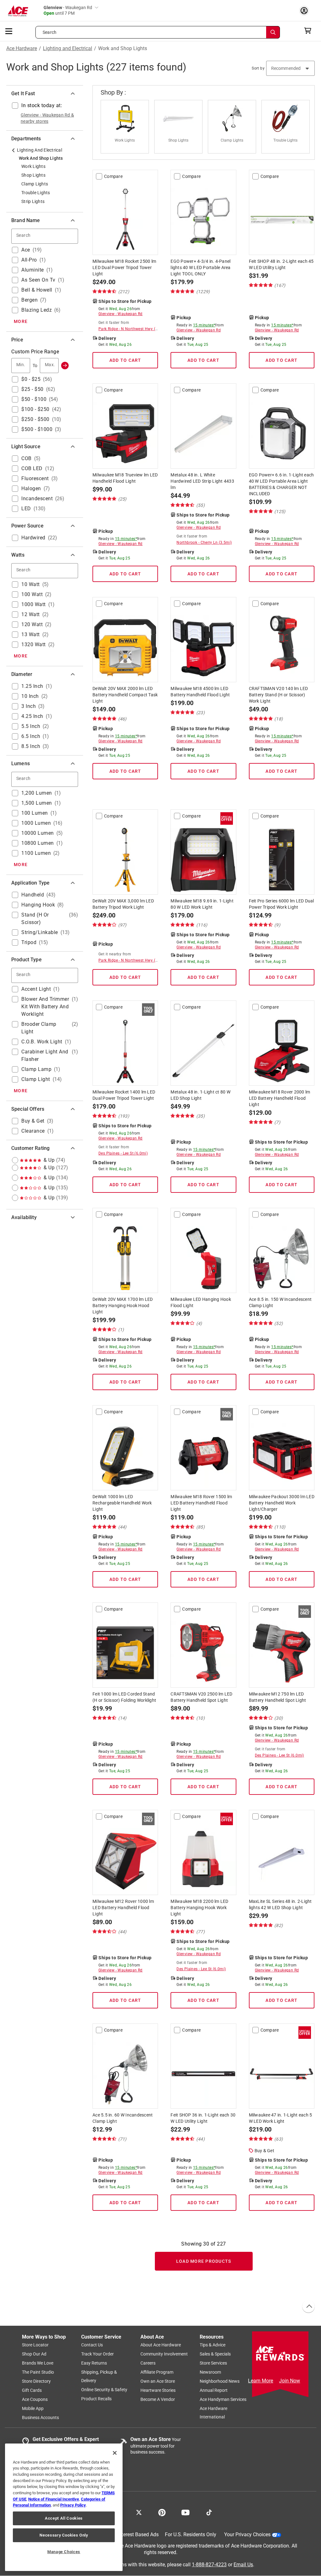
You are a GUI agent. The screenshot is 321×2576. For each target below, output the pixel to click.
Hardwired (33, 538)
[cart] (310, 31)
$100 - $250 (35, 409)
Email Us (243, 2565)
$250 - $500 (35, 419)
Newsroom (210, 2372)
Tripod (29, 942)
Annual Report (214, 2391)
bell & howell (37, 290)
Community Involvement (164, 2354)
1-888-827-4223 (209, 2565)
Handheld (33, 895)
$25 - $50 (32, 389)
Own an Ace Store (158, 2381)
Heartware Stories (158, 2391)
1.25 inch (32, 686)
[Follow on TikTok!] (209, 2512)
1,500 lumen (37, 803)
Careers (148, 2363)
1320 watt (34, 644)
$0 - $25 (31, 379)
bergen (29, 300)
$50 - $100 (34, 399)
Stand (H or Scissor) (35, 919)
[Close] (115, 2453)
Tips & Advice (213, 2345)
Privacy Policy (73, 2505)
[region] (64, 2507)
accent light (36, 989)
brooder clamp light (39, 1028)
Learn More (260, 2381)
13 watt (31, 634)
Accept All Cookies (64, 2518)
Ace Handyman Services (223, 2400)
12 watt (31, 614)
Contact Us (92, 2345)
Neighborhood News (220, 2381)
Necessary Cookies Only (64, 2535)
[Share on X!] (139, 2512)
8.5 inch (31, 746)
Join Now (289, 2381)
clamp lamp (36, 1069)
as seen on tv (38, 280)
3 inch (29, 706)
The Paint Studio (38, 2372)
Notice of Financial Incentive (54, 2499)
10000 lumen (38, 833)
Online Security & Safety (104, 2390)
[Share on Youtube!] (185, 2512)
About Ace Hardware (161, 2345)
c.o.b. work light (42, 1042)
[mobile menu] (9, 31)
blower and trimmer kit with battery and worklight (45, 1007)
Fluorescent (35, 478)
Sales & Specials (215, 2354)
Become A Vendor (158, 2400)
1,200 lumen (37, 793)
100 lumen (35, 813)
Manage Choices (64, 2552)
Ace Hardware (22, 49)
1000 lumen (36, 823)
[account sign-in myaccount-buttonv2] (306, 10)
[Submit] (65, 366)
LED (26, 509)
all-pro (29, 260)
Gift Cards (32, 2391)
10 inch (30, 696)
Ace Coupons (35, 2400)
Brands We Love (38, 2363)
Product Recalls (96, 2399)
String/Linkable (40, 932)
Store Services (213, 2363)
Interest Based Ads (138, 2535)
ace (26, 250)
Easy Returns (94, 2363)
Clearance (33, 1131)
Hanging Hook (38, 905)
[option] (127, 127)
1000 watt (34, 604)
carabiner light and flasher (45, 1055)
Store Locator (35, 2345)
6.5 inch (31, 736)
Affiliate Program (157, 2372)
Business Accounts (40, 2418)
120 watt (32, 624)
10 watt (31, 584)
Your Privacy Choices (247, 2535)
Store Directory (36, 2381)
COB (26, 458)
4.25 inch (32, 716)
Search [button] (50, 32)
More (21, 321)
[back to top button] (308, 2307)
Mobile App (33, 2409)
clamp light (36, 1079)
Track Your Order (97, 2354)
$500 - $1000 (37, 429)
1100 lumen (36, 853)
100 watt (32, 594)
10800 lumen (38, 843)
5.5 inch (31, 726)
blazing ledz (37, 310)
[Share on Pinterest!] (162, 2512)
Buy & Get (33, 1121)
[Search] (273, 32)
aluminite (33, 270)
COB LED (32, 468)
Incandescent (37, 499)
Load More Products (204, 2261)
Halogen (31, 488)
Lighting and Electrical (68, 49)
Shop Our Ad (34, 2354)
